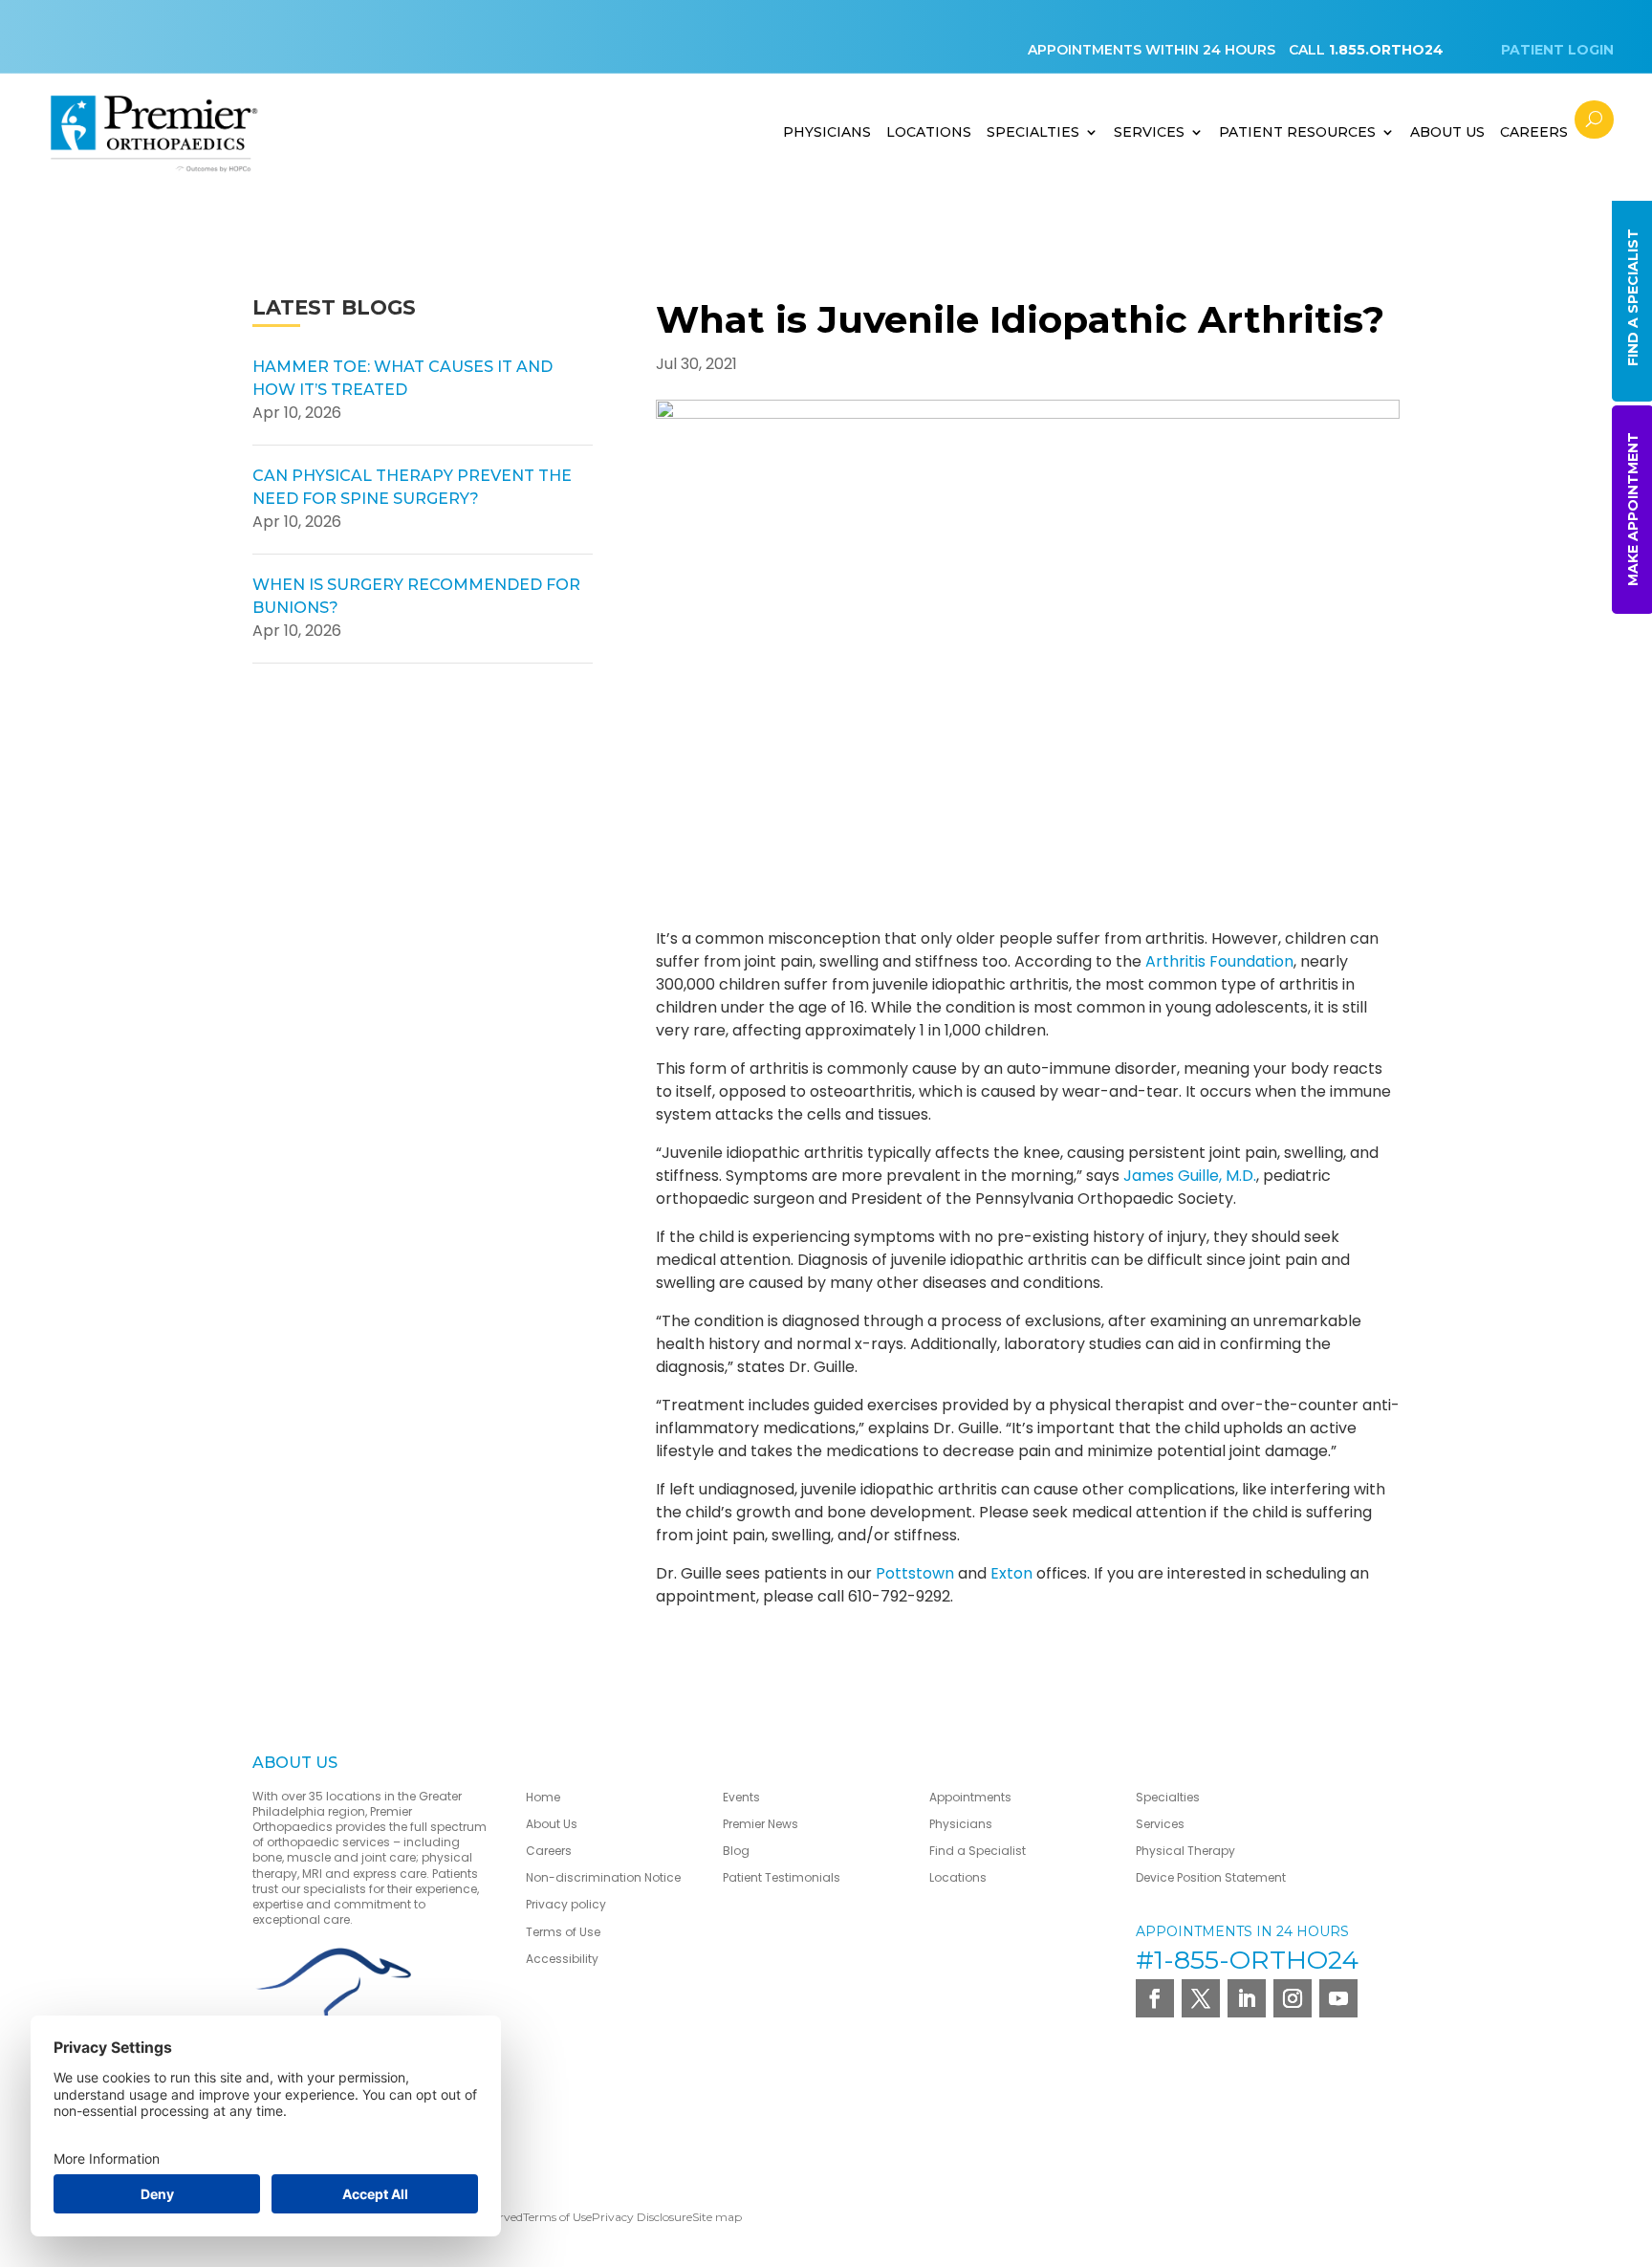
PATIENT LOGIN (1557, 50)
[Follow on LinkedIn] (1247, 1998)
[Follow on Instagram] (1293, 1998)
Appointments (970, 1797)
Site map (717, 2217)
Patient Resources (1297, 132)
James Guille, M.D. (1190, 1176)
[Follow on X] (1201, 1998)
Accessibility (562, 1959)
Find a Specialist (978, 1851)
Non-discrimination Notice (603, 1877)
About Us (552, 1824)
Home (543, 1797)
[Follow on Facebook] (1155, 1998)
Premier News (761, 1824)
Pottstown (915, 1573)
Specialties (1033, 132)
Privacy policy (566, 1904)
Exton (1011, 1573)
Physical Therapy (1185, 1851)
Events (741, 1797)
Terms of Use (563, 1932)
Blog (736, 1851)
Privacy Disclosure (642, 2217)
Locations (929, 132)
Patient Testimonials (782, 1877)
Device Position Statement (1212, 1877)
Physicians (827, 132)
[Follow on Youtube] (1338, 1998)
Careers (1534, 132)
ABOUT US (1447, 132)
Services (1149, 132)
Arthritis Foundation (1219, 961)
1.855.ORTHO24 (1386, 50)
